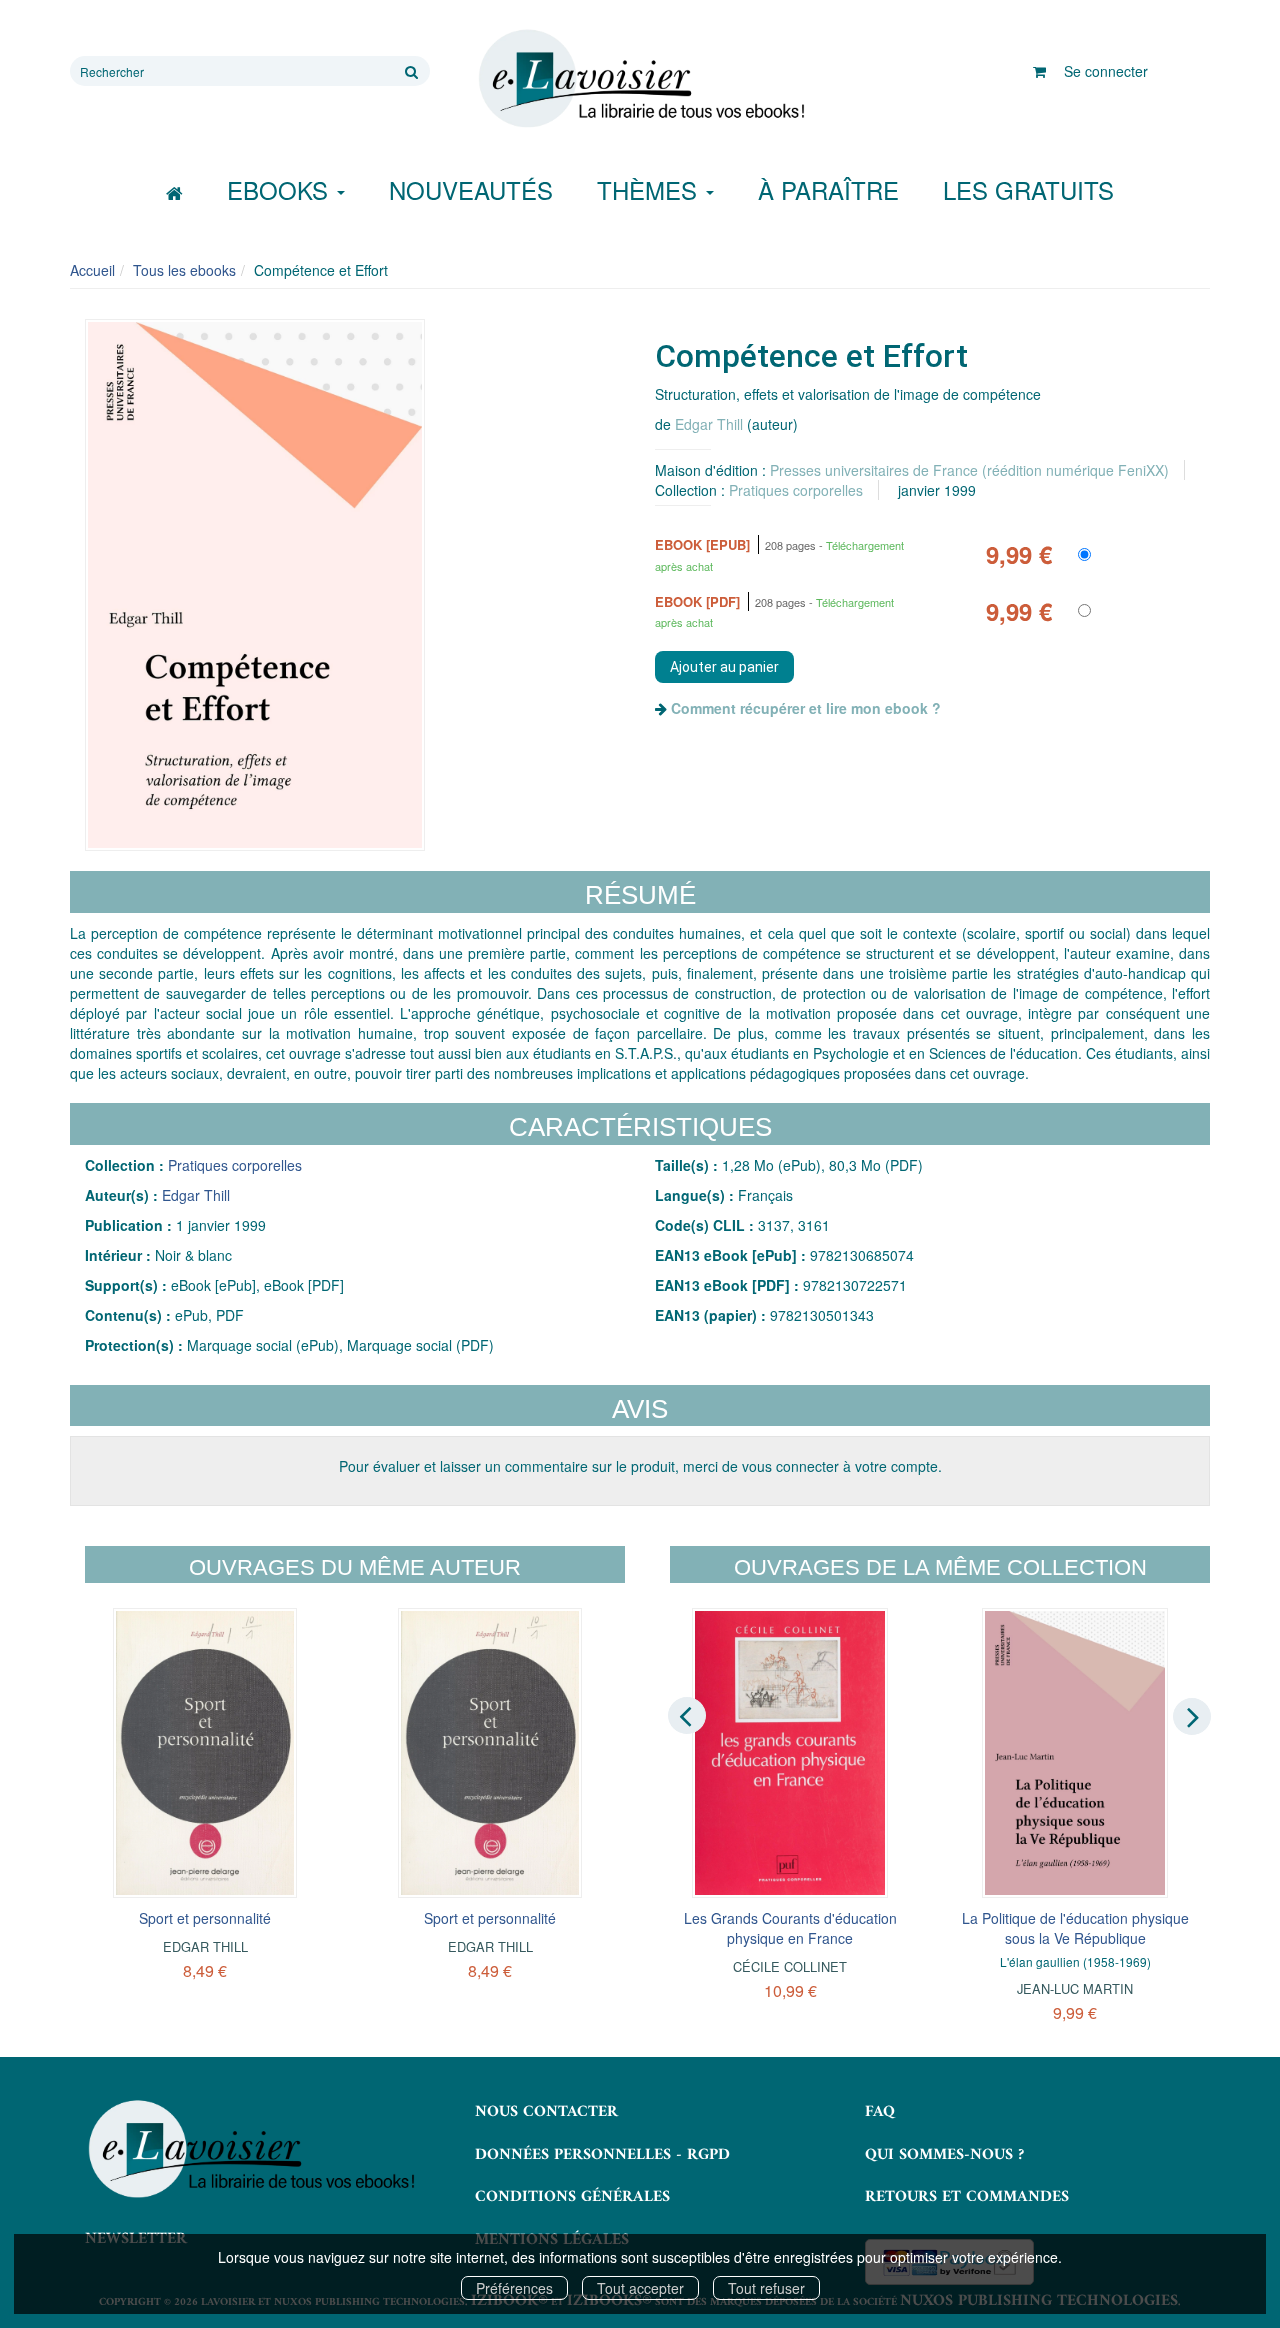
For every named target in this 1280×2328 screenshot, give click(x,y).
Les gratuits (1028, 189)
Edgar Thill (709, 424)
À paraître (828, 189)
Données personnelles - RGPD (602, 2155)
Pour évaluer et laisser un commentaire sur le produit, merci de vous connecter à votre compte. (640, 1466)
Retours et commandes (967, 2197)
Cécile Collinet (790, 1966)
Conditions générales (572, 2197)
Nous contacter (546, 2112)
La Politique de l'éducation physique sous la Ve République (1075, 1928)
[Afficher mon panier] (1039, 71)
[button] (255, 585)
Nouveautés (471, 189)
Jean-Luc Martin (1075, 1988)
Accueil (92, 270)
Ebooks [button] (281, 189)
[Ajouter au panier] (724, 667)
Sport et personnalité (205, 1918)
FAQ (880, 2112)
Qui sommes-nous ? (944, 2155)
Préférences (514, 2288)
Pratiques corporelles (796, 490)
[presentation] (687, 1715)
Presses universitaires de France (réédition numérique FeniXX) (969, 470)
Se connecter (1106, 71)
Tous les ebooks (184, 270)
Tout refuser (766, 2288)
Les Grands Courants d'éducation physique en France (790, 1928)
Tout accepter (640, 2288)
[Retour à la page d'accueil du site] (640, 79)
